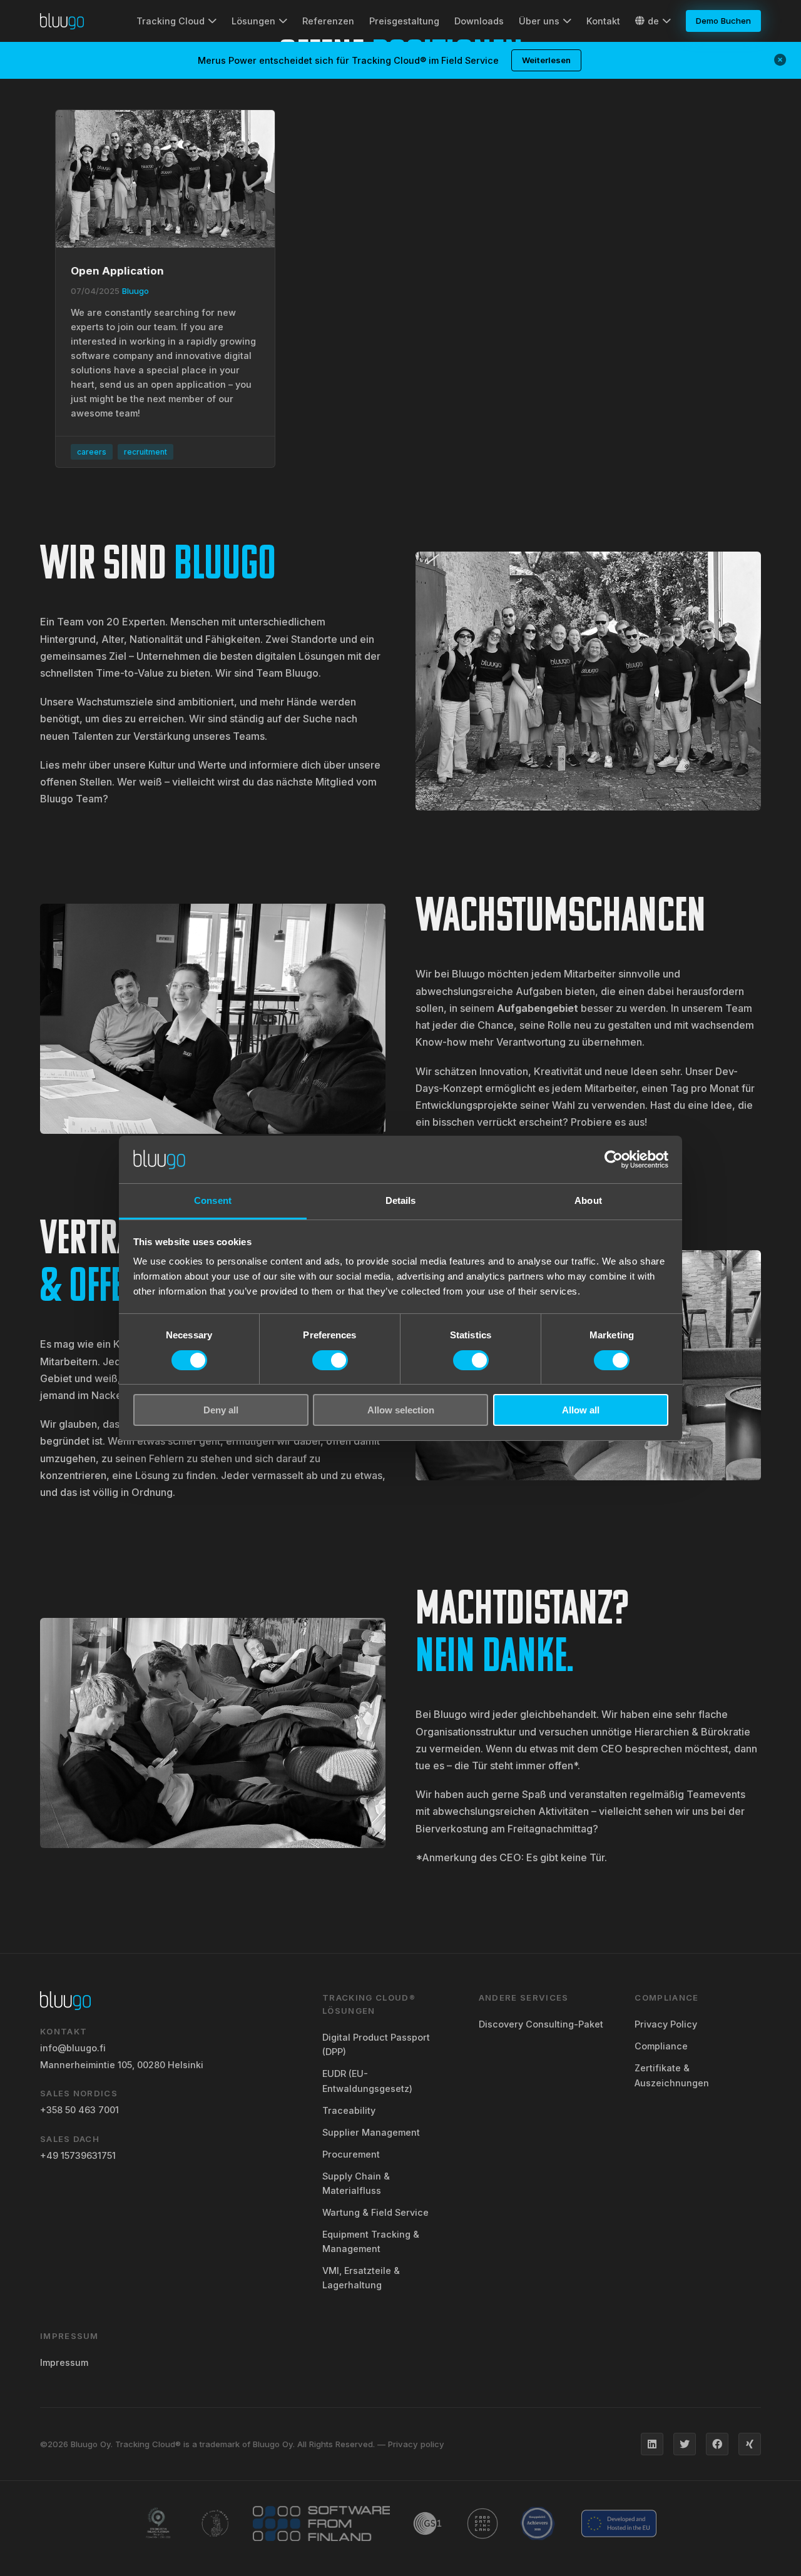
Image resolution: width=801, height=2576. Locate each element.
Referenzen (328, 21)
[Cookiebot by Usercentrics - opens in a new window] (614, 1159)
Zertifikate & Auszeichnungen (672, 2075)
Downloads (479, 21)
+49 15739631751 (78, 2155)
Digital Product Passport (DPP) (376, 2044)
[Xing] (750, 2444)
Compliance (661, 2046)
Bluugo (135, 291)
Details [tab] (401, 1200)
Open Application (117, 271)
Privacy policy (416, 2444)
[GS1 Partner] (427, 2523)
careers (92, 452)
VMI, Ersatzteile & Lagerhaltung (361, 2278)
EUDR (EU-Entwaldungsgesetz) (367, 2081)
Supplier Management (371, 2132)
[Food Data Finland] (482, 2523)
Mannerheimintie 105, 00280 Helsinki (122, 2065)
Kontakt (603, 21)
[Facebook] (717, 2444)
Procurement (351, 2154)
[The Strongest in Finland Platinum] (158, 2523)
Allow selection (401, 1410)
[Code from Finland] (215, 2523)
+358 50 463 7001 (79, 2110)
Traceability (349, 2110)
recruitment (145, 452)
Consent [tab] (213, 1200)
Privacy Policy (666, 2024)
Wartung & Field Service (375, 2212)
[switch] (330, 1360)
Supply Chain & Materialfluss (356, 2183)
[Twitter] (685, 2444)
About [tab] (588, 1200)
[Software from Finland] (321, 2523)
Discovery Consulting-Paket (541, 2024)
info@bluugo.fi (73, 2048)
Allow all (581, 1410)
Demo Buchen (723, 21)
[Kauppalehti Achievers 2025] (538, 2523)
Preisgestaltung (404, 21)
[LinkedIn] (652, 2444)
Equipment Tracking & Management (371, 2241)
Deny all (221, 1410)
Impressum (64, 2362)
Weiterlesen (546, 60)
